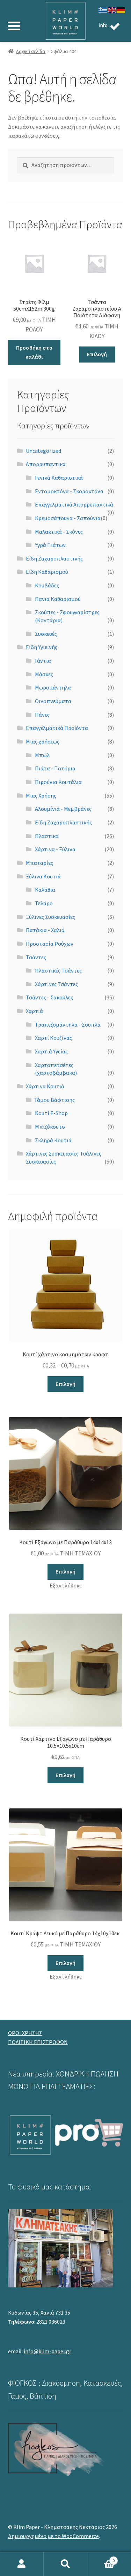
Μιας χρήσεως (43, 741)
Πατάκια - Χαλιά (45, 930)
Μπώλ (42, 755)
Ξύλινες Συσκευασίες (50, 917)
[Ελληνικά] (103, 9)
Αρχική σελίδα (31, 51)
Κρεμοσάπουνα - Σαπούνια (68, 518)
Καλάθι (101, 2558)
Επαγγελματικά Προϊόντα (57, 728)
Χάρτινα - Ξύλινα (55, 849)
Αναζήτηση (65, 2564)
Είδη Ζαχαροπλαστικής (54, 558)
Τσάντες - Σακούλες (49, 997)
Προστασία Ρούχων (50, 944)
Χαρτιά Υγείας (51, 1051)
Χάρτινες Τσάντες (56, 984)
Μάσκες (44, 674)
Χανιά (47, 2312)
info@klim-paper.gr (48, 2351)
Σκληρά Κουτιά (53, 1140)
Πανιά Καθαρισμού (58, 599)
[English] (112, 9)
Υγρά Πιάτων (50, 545)
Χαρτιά (34, 1011)
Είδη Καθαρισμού (47, 572)
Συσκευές (46, 634)
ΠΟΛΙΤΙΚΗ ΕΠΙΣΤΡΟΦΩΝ (38, 2042)
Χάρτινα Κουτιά (45, 1086)
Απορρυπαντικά (46, 464)
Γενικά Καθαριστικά (59, 478)
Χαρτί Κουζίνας (53, 1038)
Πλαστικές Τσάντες (58, 970)
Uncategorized (43, 451)
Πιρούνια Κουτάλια (58, 782)
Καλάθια (45, 890)
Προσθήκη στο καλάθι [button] (34, 352)
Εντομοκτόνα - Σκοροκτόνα (69, 491)
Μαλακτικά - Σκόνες (59, 532)
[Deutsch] (121, 9)
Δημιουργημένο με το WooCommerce (53, 2536)
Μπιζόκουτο (50, 1127)
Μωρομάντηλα (53, 687)
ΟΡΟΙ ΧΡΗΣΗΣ (25, 2033)
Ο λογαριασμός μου (22, 2564)
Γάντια (43, 661)
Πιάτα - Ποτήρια (55, 768)
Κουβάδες (47, 585)
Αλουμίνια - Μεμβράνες (63, 809)
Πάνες (42, 715)
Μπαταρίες (39, 863)
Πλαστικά (47, 836)
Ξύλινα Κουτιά (43, 876)
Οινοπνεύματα (53, 701)
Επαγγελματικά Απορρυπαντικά (74, 504)
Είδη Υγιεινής (42, 647)
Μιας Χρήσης (41, 795)
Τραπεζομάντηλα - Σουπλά (68, 1024)
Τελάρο (44, 903)
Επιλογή (97, 354)
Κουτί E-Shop (51, 1113)
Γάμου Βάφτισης (55, 1100)
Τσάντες (36, 957)
